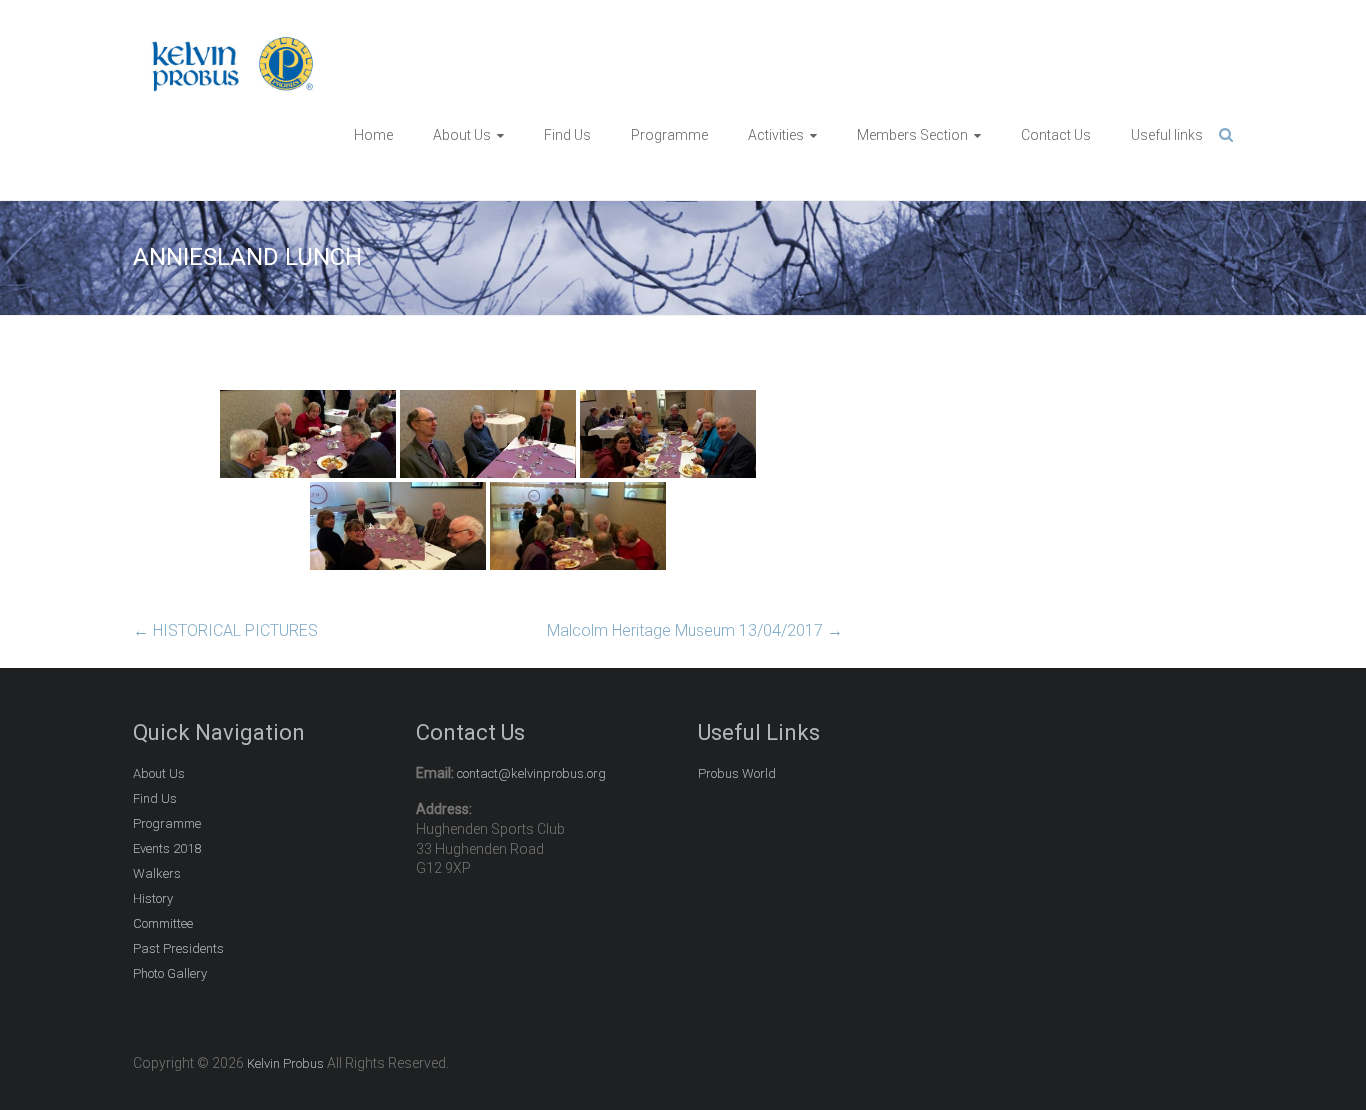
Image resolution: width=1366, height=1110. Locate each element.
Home (373, 135)
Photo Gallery (170, 973)
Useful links (1167, 135)
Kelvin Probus (285, 1063)
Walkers (157, 873)
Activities (776, 135)
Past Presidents (178, 948)
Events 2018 (167, 848)
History (153, 898)
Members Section (912, 135)
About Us (462, 135)
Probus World (737, 773)
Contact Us (1056, 135)
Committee (163, 923)
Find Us (567, 135)
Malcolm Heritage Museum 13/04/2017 (695, 630)
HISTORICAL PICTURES (225, 630)
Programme (669, 135)
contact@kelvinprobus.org (531, 773)
